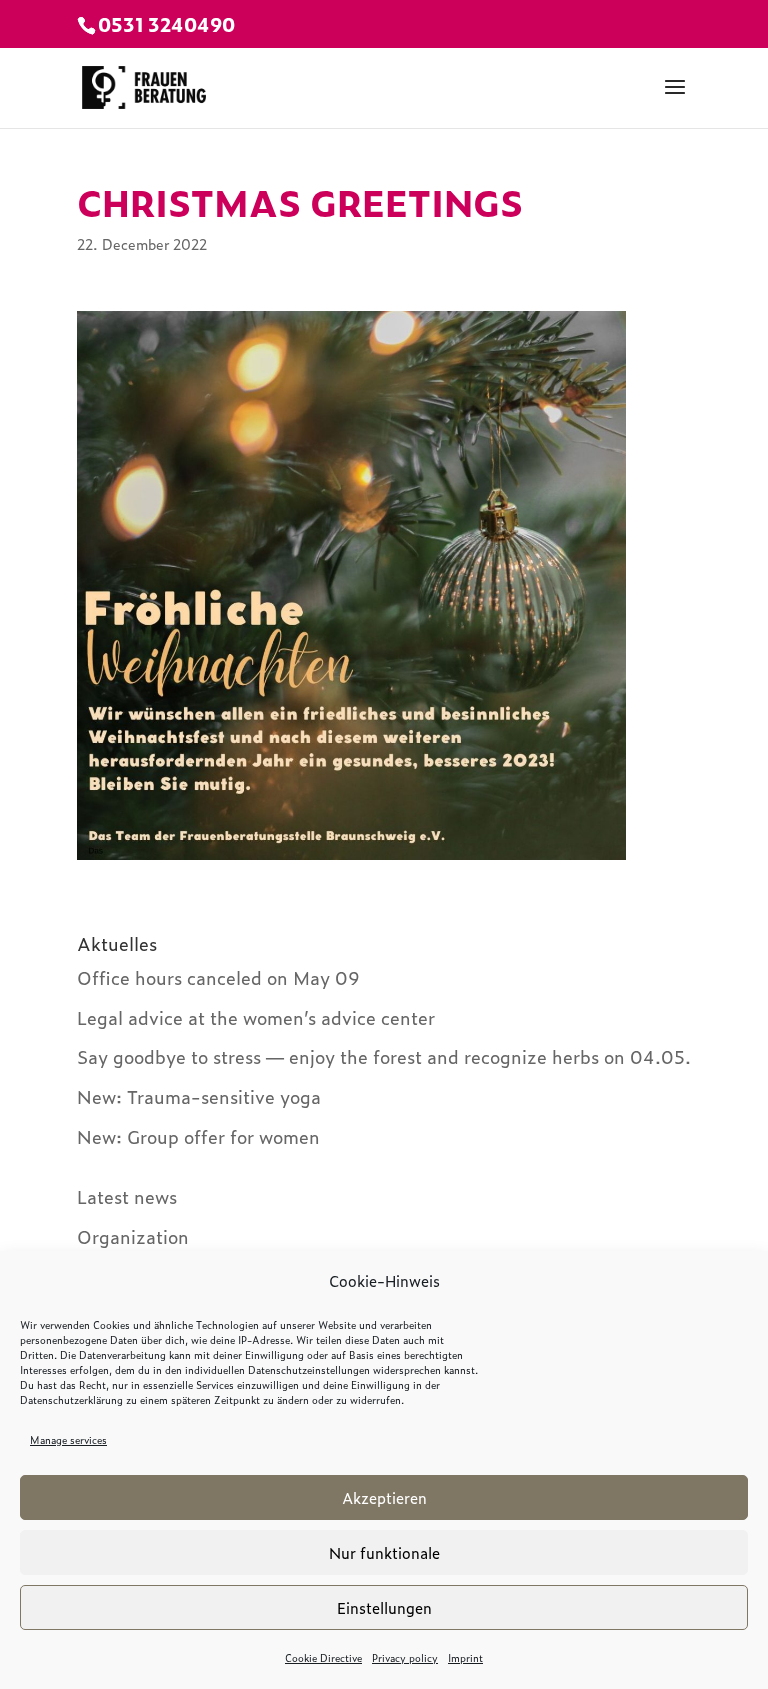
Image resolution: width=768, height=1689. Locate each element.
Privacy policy (405, 1657)
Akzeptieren (384, 1497)
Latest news (127, 1196)
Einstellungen (384, 1607)
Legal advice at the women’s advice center (256, 1017)
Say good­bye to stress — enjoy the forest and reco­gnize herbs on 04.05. (384, 1056)
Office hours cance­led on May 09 (218, 977)
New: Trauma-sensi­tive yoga (199, 1096)
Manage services (68, 1439)
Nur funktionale (384, 1552)
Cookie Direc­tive (323, 1657)
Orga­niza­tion (133, 1236)
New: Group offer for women (198, 1136)
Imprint (465, 1657)
